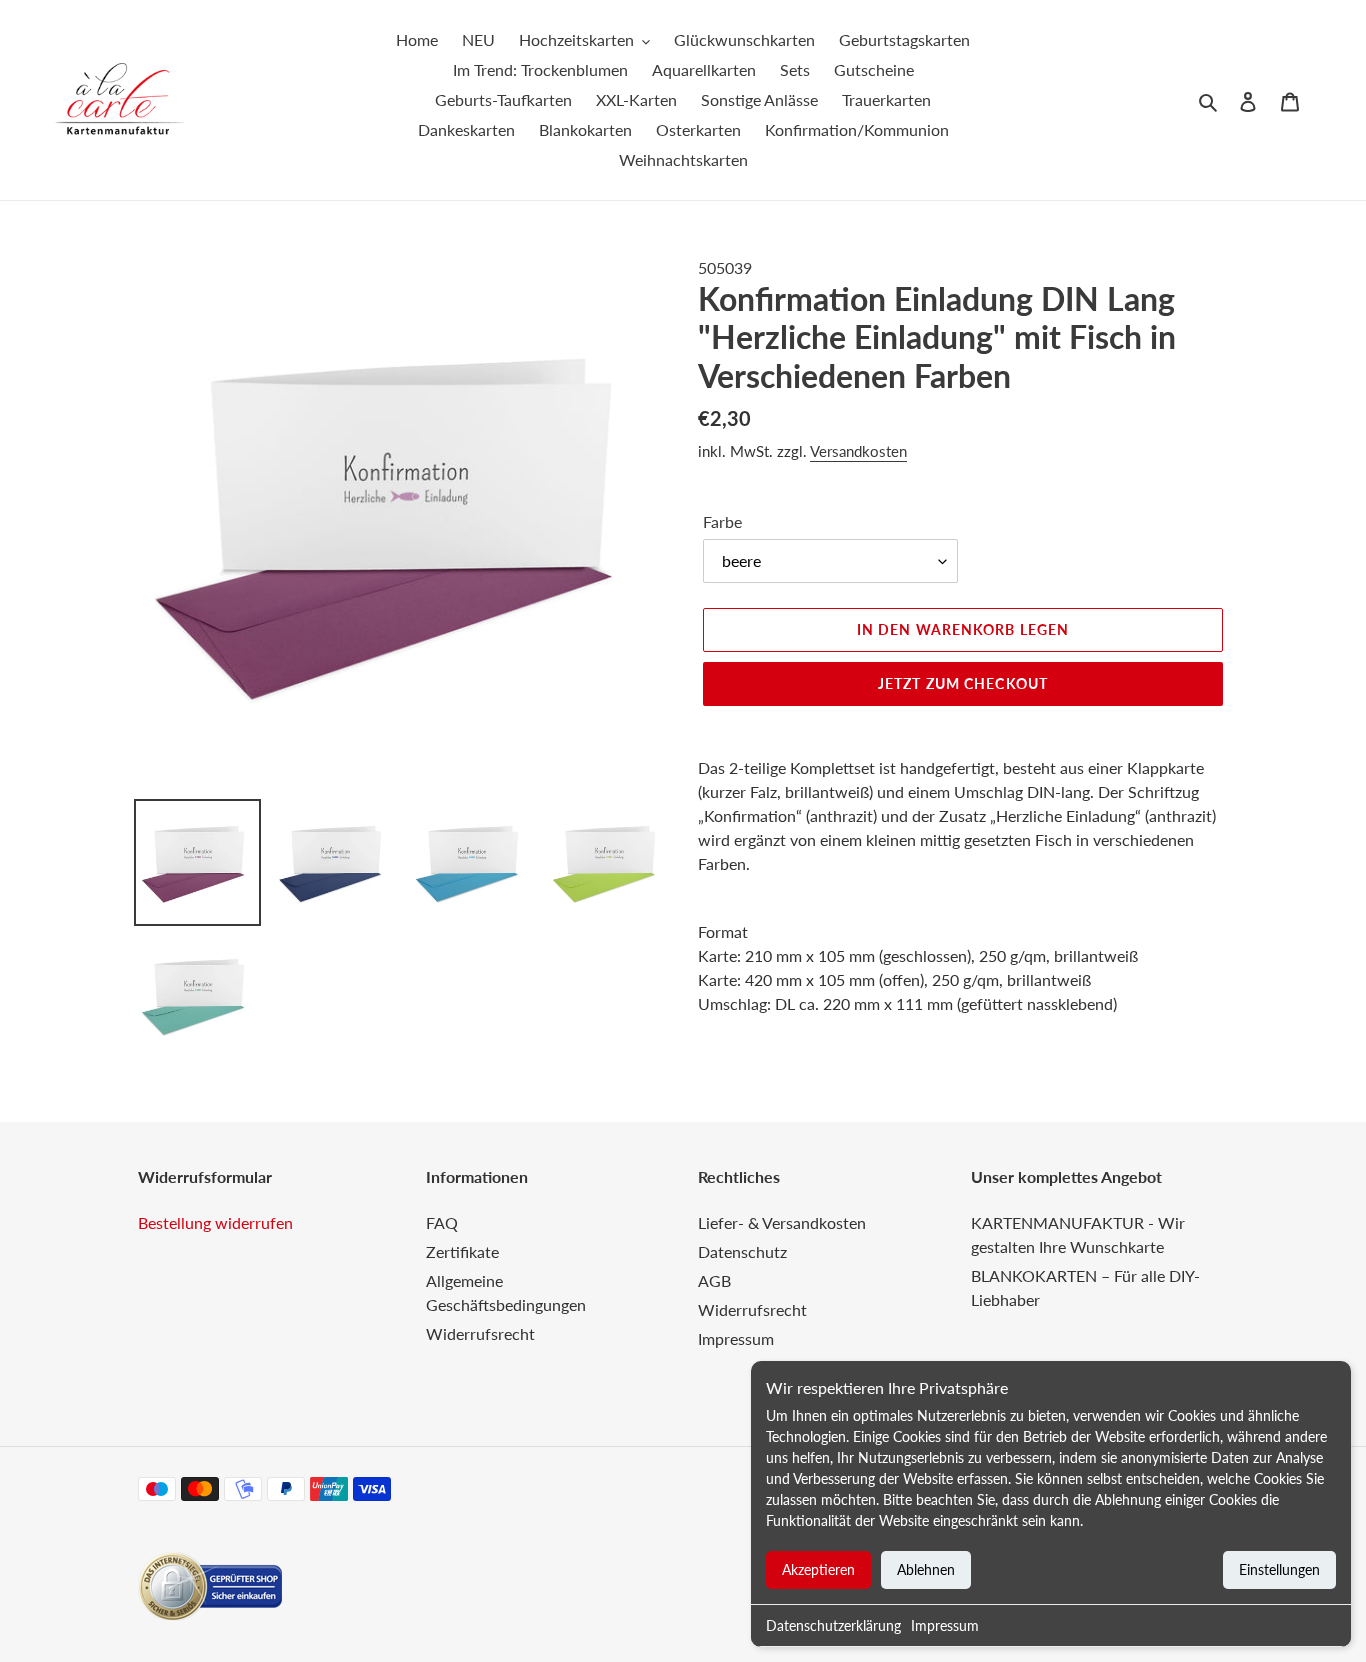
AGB (714, 1280)
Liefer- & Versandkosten (782, 1222)
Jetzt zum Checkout (963, 683)
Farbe (722, 521)
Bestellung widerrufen (215, 1222)
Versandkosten (858, 451)
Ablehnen (926, 1569)
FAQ (442, 1222)
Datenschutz (742, 1251)
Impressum (945, 1625)
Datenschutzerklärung (833, 1625)
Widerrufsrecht (480, 1333)
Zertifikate (462, 1251)
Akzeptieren (818, 1569)
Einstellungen (1279, 1569)
